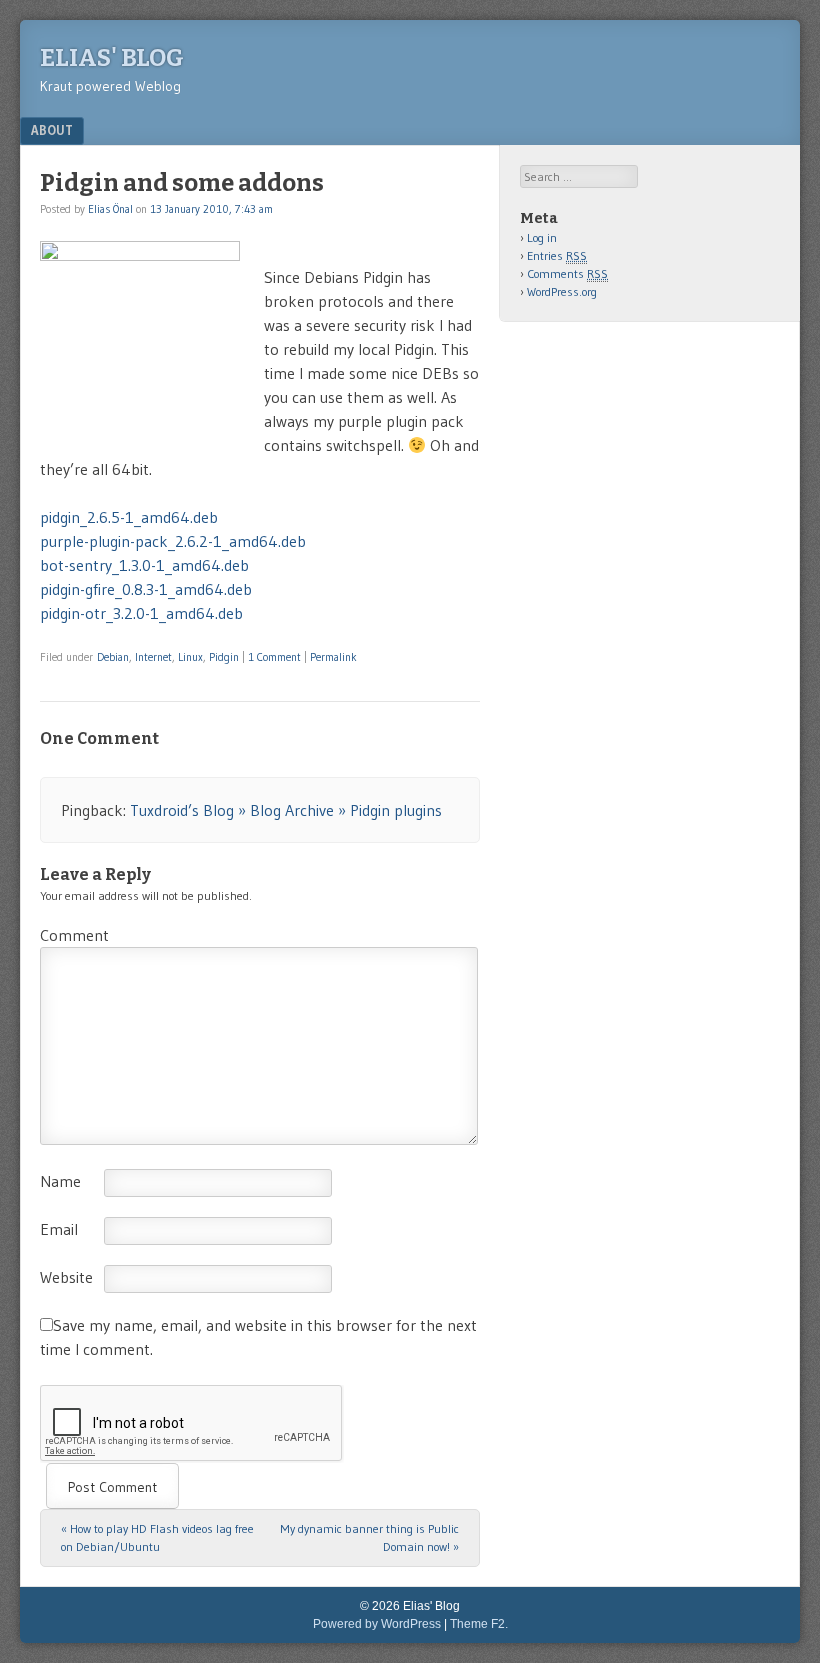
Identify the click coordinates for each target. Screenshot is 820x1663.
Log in (542, 237)
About (52, 130)
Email (59, 1229)
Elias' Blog (112, 58)
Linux (190, 657)
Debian (113, 657)
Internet (153, 657)
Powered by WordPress (377, 1624)
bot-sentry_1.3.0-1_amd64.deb (144, 565)
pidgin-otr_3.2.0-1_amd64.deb (141, 613)
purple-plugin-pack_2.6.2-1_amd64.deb (173, 541)
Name (60, 1181)
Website (66, 1277)
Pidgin (224, 657)
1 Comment (274, 657)
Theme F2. (479, 1624)
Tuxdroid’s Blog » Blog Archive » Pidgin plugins (286, 810)
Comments (567, 273)
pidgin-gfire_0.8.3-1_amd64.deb (146, 589)
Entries (557, 255)
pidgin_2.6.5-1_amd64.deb (129, 517)
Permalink (333, 657)
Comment (74, 935)
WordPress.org (562, 291)
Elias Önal (110, 209)
